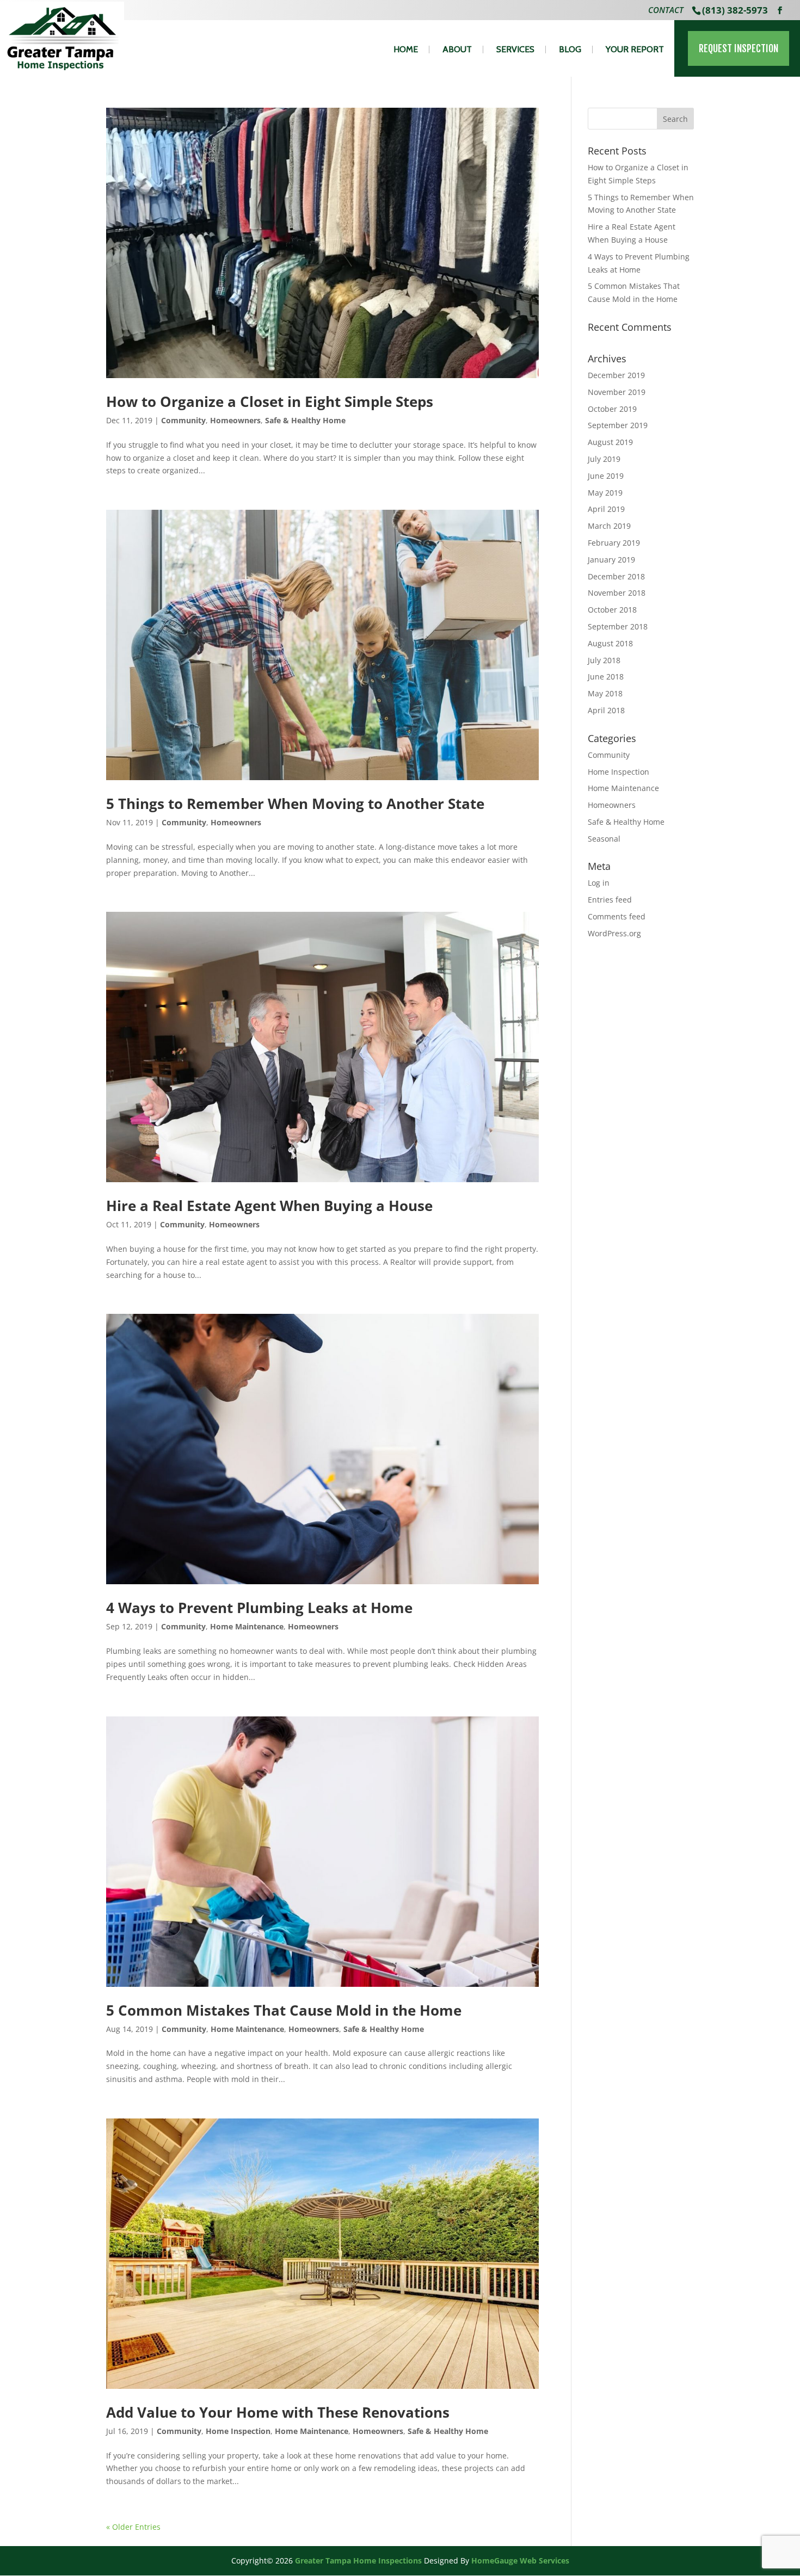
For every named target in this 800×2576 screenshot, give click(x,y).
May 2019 (605, 493)
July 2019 (604, 459)
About (457, 50)
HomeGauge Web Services (520, 2560)
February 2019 (614, 543)
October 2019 (612, 409)
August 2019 (610, 442)
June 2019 (606, 476)
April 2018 (606, 710)
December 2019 (616, 375)
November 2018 (617, 593)
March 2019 (609, 526)
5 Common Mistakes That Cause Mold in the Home (284, 2010)
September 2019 (618, 425)
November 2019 (617, 392)
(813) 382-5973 (735, 10)
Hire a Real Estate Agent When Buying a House (269, 1206)
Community (183, 420)
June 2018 (606, 677)
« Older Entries (133, 2527)
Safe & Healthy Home (305, 420)
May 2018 (605, 693)
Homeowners (235, 420)
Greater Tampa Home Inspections (358, 2560)
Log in (599, 883)
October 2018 (612, 610)
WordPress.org (614, 933)
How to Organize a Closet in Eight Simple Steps (270, 401)
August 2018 (610, 643)
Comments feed (617, 916)
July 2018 (604, 660)
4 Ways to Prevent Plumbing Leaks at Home (259, 1608)
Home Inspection (238, 2431)
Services (515, 50)
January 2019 (611, 560)
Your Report (635, 50)
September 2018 (618, 626)
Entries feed (610, 900)
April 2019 (606, 509)
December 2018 (616, 576)
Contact (666, 11)
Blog (570, 50)
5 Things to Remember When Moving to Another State (295, 804)
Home (406, 50)
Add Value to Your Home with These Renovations (278, 2412)
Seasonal (604, 839)
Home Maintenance (247, 1626)
